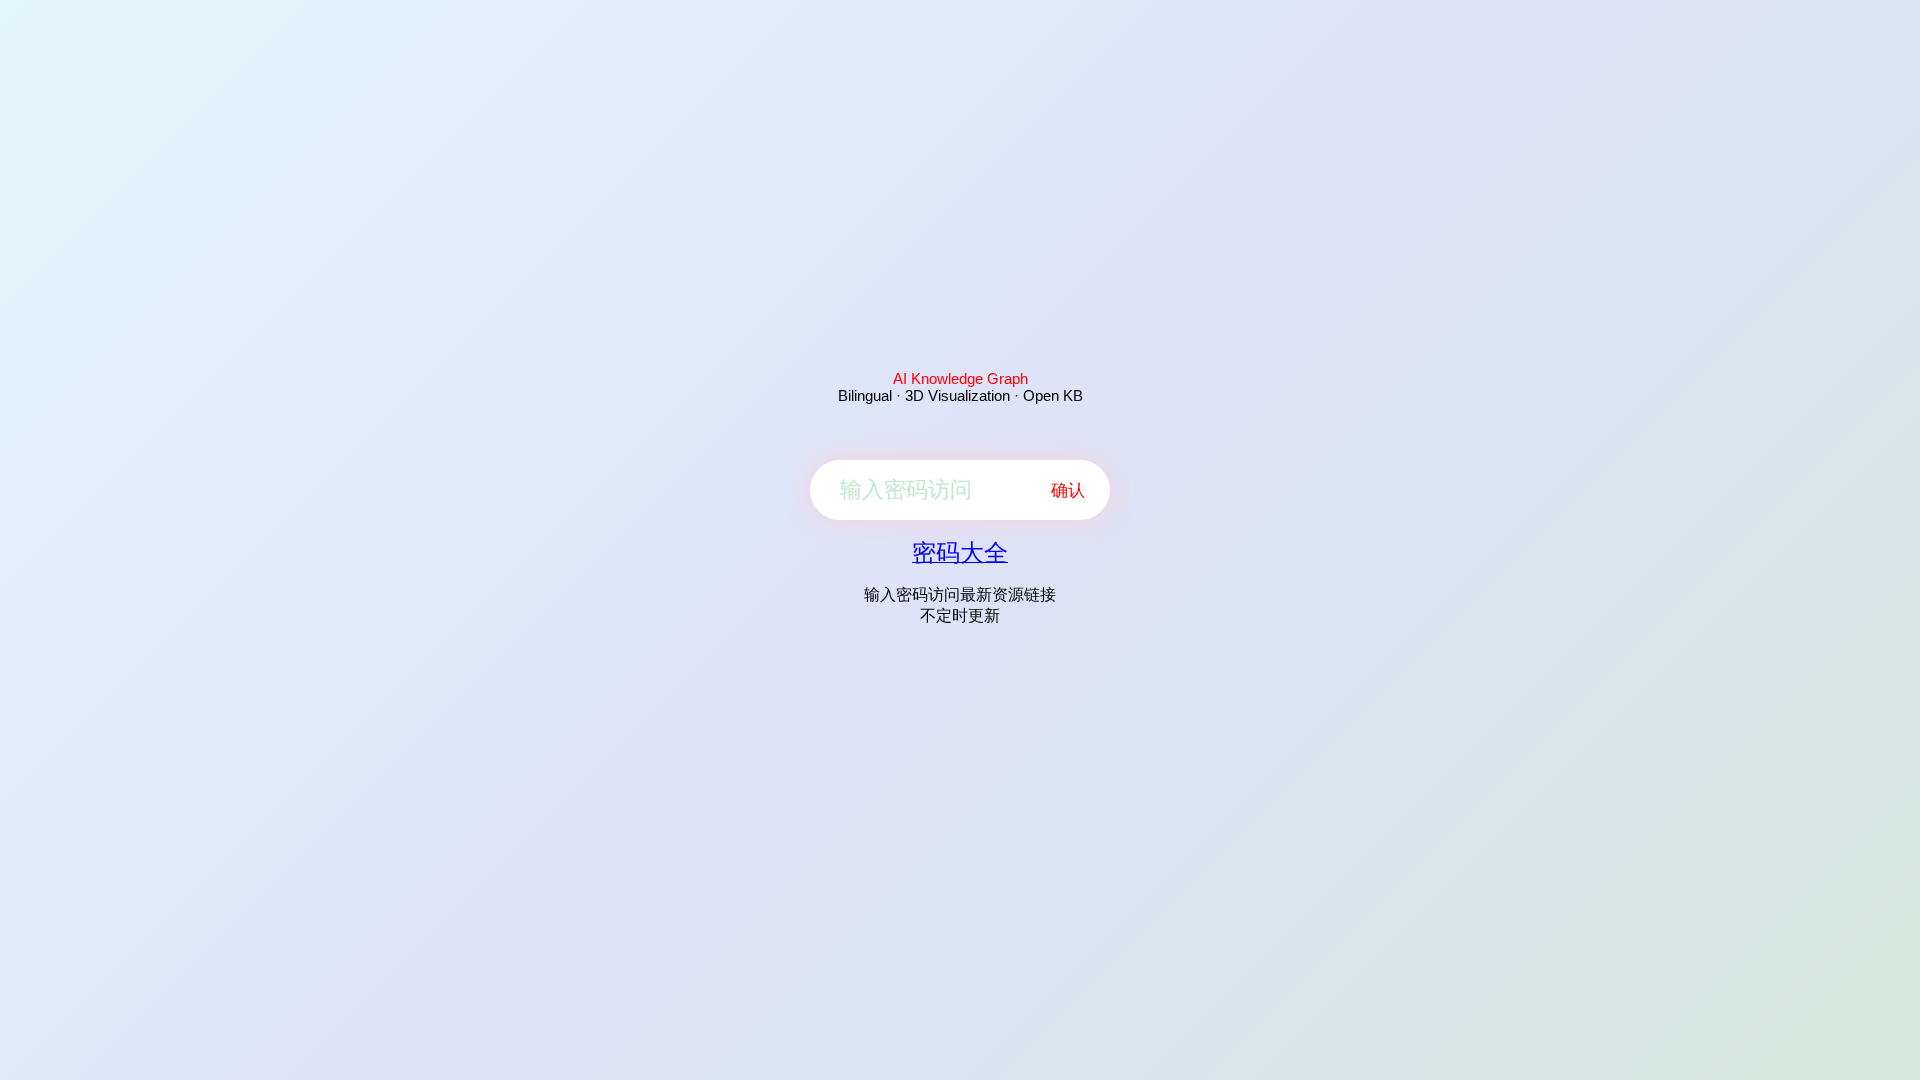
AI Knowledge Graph (960, 378)
